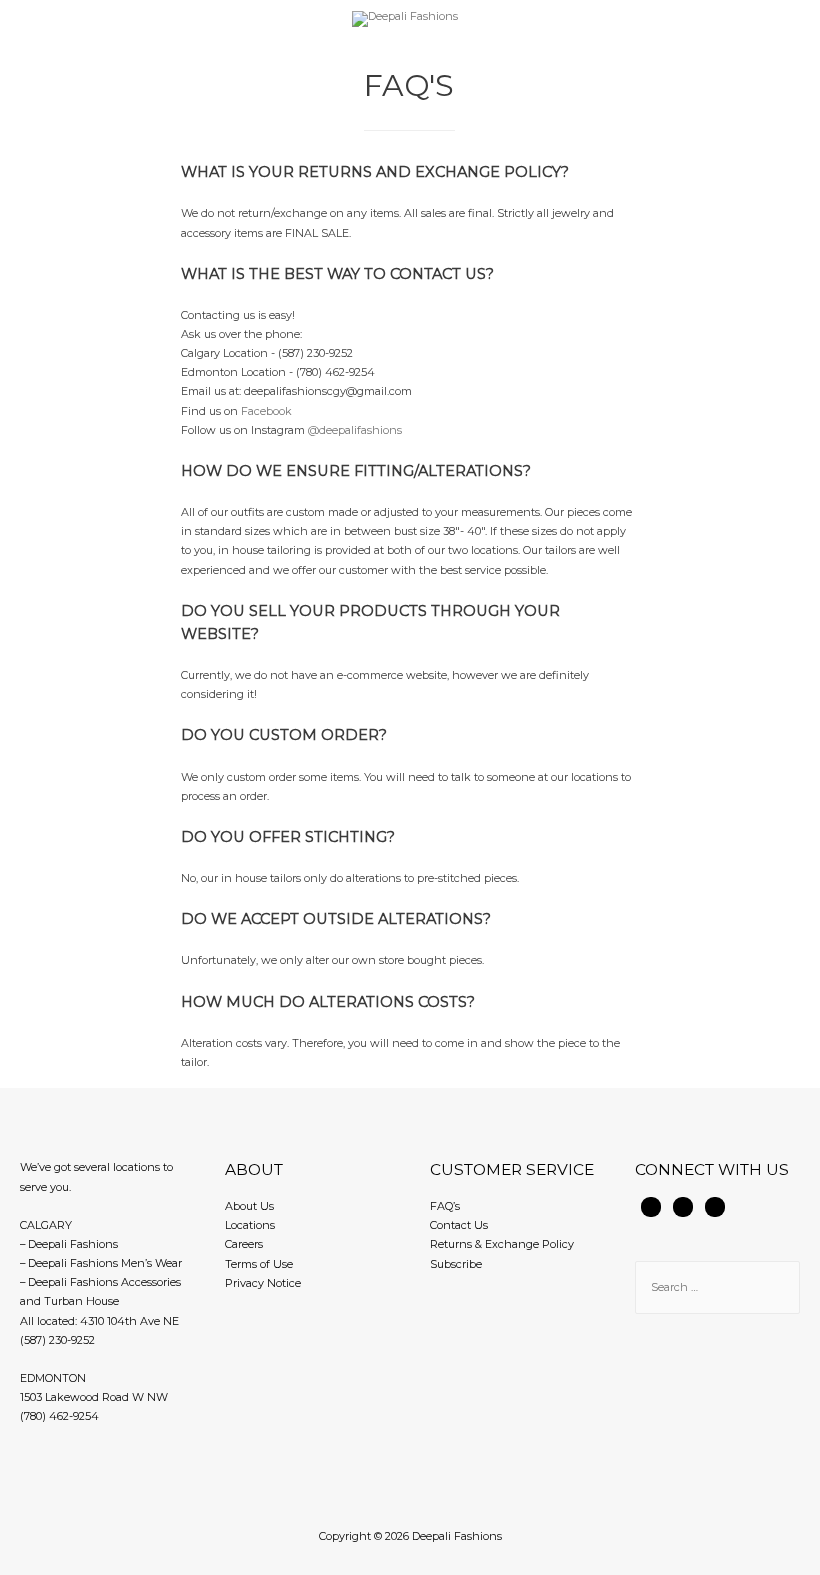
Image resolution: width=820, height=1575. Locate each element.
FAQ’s (445, 1206)
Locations (250, 1225)
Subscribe (456, 1264)
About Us (249, 1206)
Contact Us (459, 1225)
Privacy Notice (263, 1283)
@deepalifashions (355, 430)
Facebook (266, 411)
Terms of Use (259, 1264)
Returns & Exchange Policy (502, 1244)
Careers (244, 1244)
